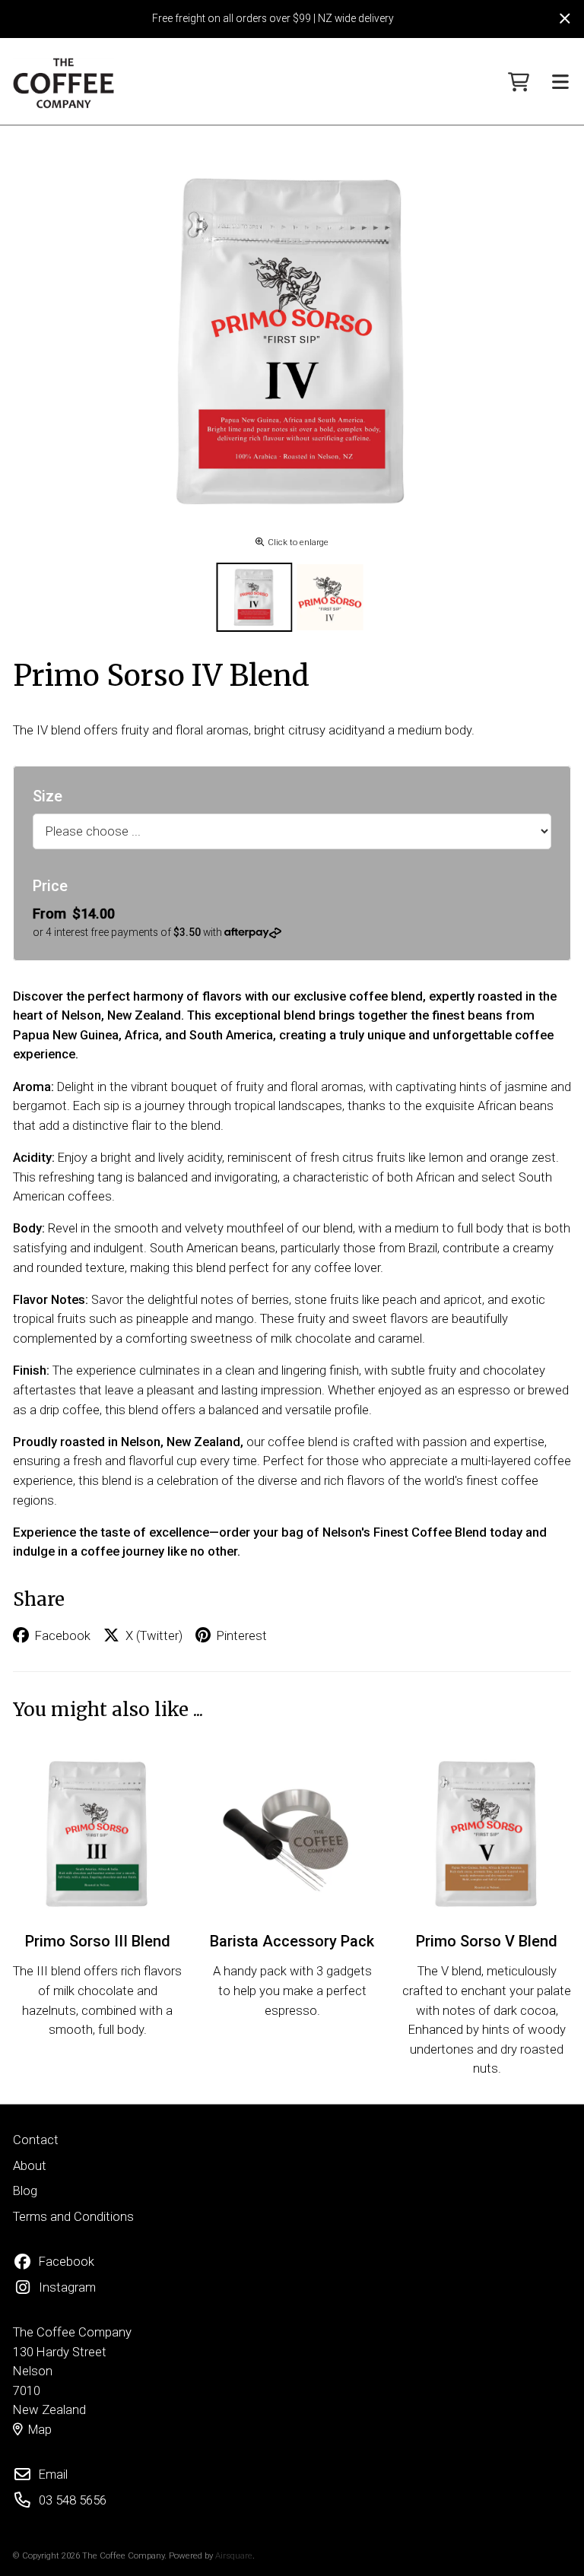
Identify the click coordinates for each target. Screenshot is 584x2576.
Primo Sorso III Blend (98, 1941)
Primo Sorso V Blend (487, 1941)
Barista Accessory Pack (292, 1941)
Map (40, 2430)
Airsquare (234, 2555)
